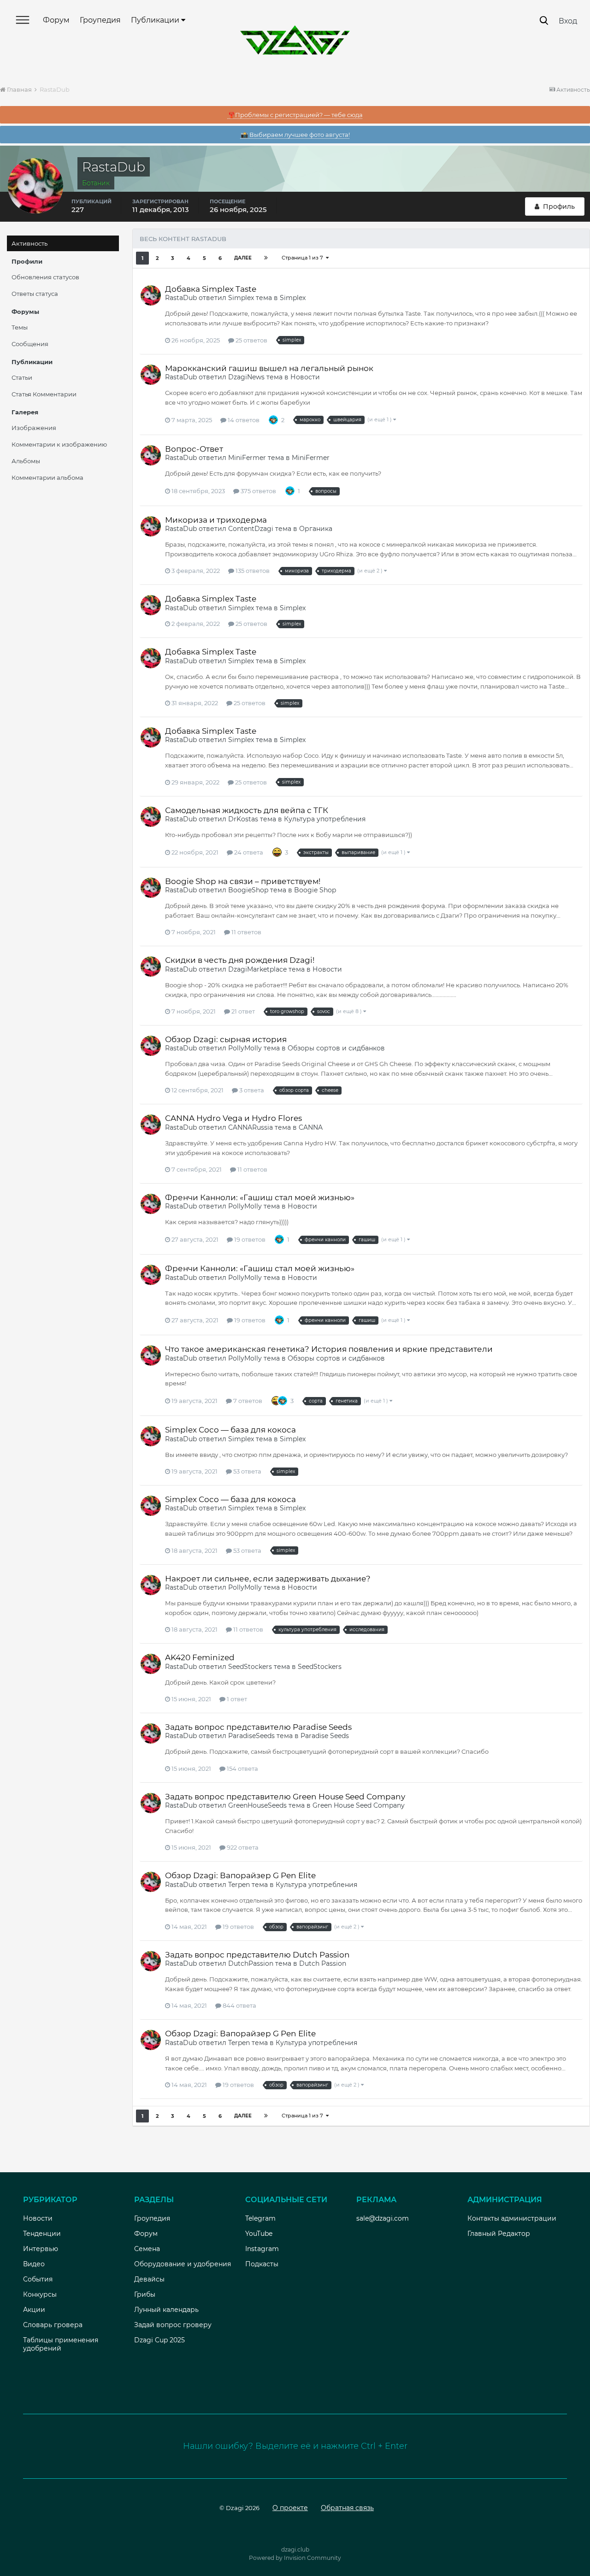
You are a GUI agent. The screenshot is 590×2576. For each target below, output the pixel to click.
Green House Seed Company (359, 1805)
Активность (29, 243)
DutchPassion (251, 1963)
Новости (305, 377)
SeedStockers (250, 1667)
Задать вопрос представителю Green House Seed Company (285, 1797)
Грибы (145, 2294)
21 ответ (242, 1011)
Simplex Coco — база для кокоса (230, 1430)
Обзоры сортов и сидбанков (336, 1048)
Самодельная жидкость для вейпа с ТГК (247, 810)
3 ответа (251, 1090)
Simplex (241, 298)
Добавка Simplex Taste (211, 289)
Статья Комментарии (44, 394)
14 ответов (243, 420)
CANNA (311, 1127)
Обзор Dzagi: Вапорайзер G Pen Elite (240, 1875)
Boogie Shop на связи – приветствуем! (243, 881)
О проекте (290, 2508)
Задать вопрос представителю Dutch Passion (257, 1955)
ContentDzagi (251, 529)
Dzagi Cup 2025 (159, 2340)
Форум (56, 20)
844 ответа (239, 2005)
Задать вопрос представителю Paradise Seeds (258, 1727)
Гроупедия (100, 20)
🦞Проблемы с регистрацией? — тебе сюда (295, 115)
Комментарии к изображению (59, 444)
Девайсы (149, 2279)
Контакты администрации (512, 2218)
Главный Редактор (499, 2234)
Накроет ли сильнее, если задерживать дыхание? (268, 1579)
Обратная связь (347, 2508)
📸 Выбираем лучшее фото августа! (295, 135)
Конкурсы (40, 2294)
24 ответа (248, 852)
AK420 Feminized (200, 1657)
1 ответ (236, 1699)
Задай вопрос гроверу (173, 2325)
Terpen (239, 1885)
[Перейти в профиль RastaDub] (151, 295)
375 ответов (258, 491)
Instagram (262, 2249)
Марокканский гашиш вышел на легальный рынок (269, 368)
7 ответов (247, 1401)
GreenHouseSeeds (257, 1805)
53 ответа (247, 1471)
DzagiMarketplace (257, 969)
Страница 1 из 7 (304, 258)
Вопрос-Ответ (194, 449)
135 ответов (252, 571)
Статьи (22, 377)
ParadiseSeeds (251, 1736)
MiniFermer (247, 458)
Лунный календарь (166, 2310)
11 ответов (246, 932)
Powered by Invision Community (295, 2558)
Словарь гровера (53, 2325)
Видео (34, 2264)
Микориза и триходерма (216, 520)
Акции (34, 2310)
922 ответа (242, 1847)
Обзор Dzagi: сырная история (226, 1039)
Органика (316, 529)
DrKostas (243, 819)
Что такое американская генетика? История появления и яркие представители (329, 1349)
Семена (147, 2249)
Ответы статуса (35, 294)
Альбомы (26, 461)
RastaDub (181, 298)
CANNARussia (251, 1127)
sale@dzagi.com (383, 2218)
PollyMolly (245, 1048)
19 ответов (249, 1239)
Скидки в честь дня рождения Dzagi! (240, 960)
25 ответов (251, 340)
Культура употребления (325, 819)
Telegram (260, 2218)
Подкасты (262, 2264)
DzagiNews (246, 377)
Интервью (41, 2249)
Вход (568, 21)
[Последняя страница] (266, 258)
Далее (243, 258)
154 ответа (242, 1768)
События (38, 2279)
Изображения (34, 428)
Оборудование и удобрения (183, 2264)
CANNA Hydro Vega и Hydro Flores (233, 1118)
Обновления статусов (45, 277)
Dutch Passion (323, 1963)
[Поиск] (544, 21)
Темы (20, 327)
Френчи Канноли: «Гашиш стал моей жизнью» (260, 1197)
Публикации (156, 20)
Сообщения (30, 344)
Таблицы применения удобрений (61, 2344)
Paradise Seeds (325, 1736)
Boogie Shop (315, 890)
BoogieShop (248, 890)
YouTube (259, 2234)
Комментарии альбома (47, 477)
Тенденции (42, 2234)
